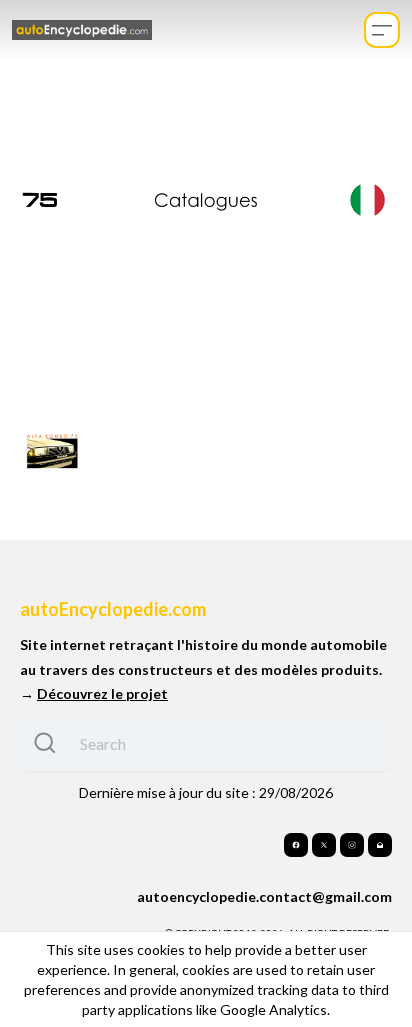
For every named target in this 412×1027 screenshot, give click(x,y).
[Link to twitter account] (324, 845)
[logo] (82, 30)
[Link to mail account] (380, 845)
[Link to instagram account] (352, 845)
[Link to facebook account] (296, 845)
